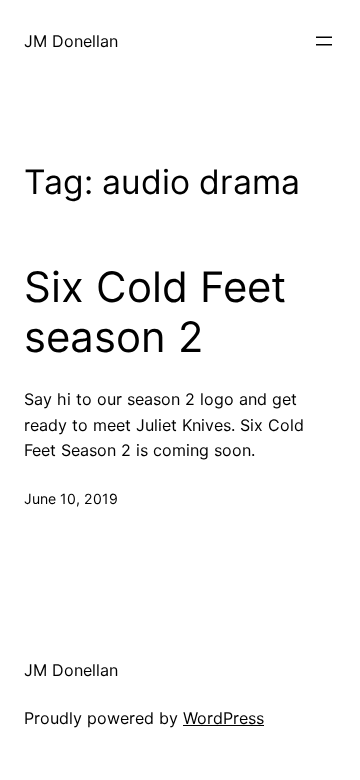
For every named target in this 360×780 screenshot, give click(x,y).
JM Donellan (71, 41)
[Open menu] (324, 41)
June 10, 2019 (71, 498)
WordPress (223, 718)
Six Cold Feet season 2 (155, 312)
